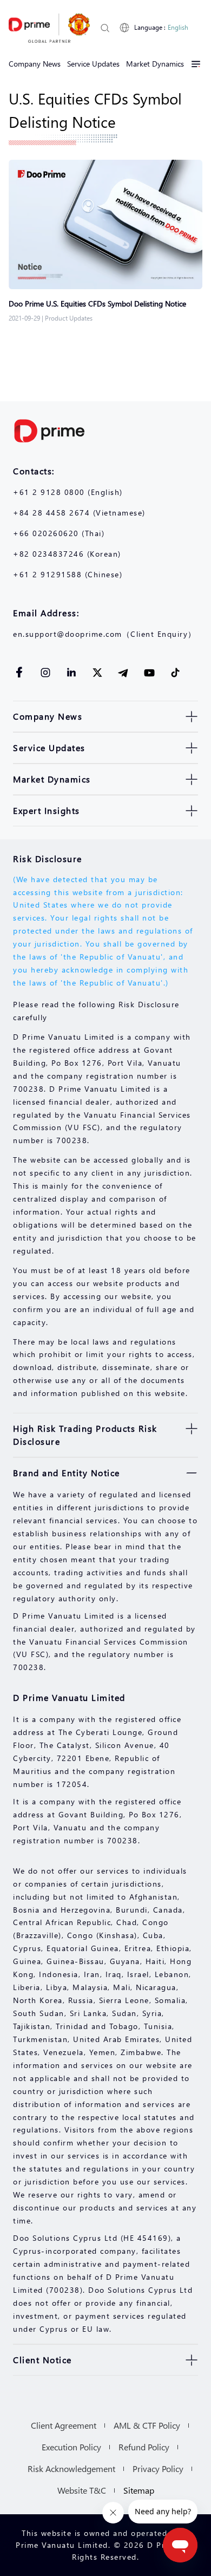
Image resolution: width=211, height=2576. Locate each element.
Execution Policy (71, 2447)
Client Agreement (64, 2425)
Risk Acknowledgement (71, 2469)
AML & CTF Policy (147, 2425)
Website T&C (82, 2490)
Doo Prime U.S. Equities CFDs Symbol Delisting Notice (97, 304)
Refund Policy (144, 2447)
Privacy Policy (158, 2469)
